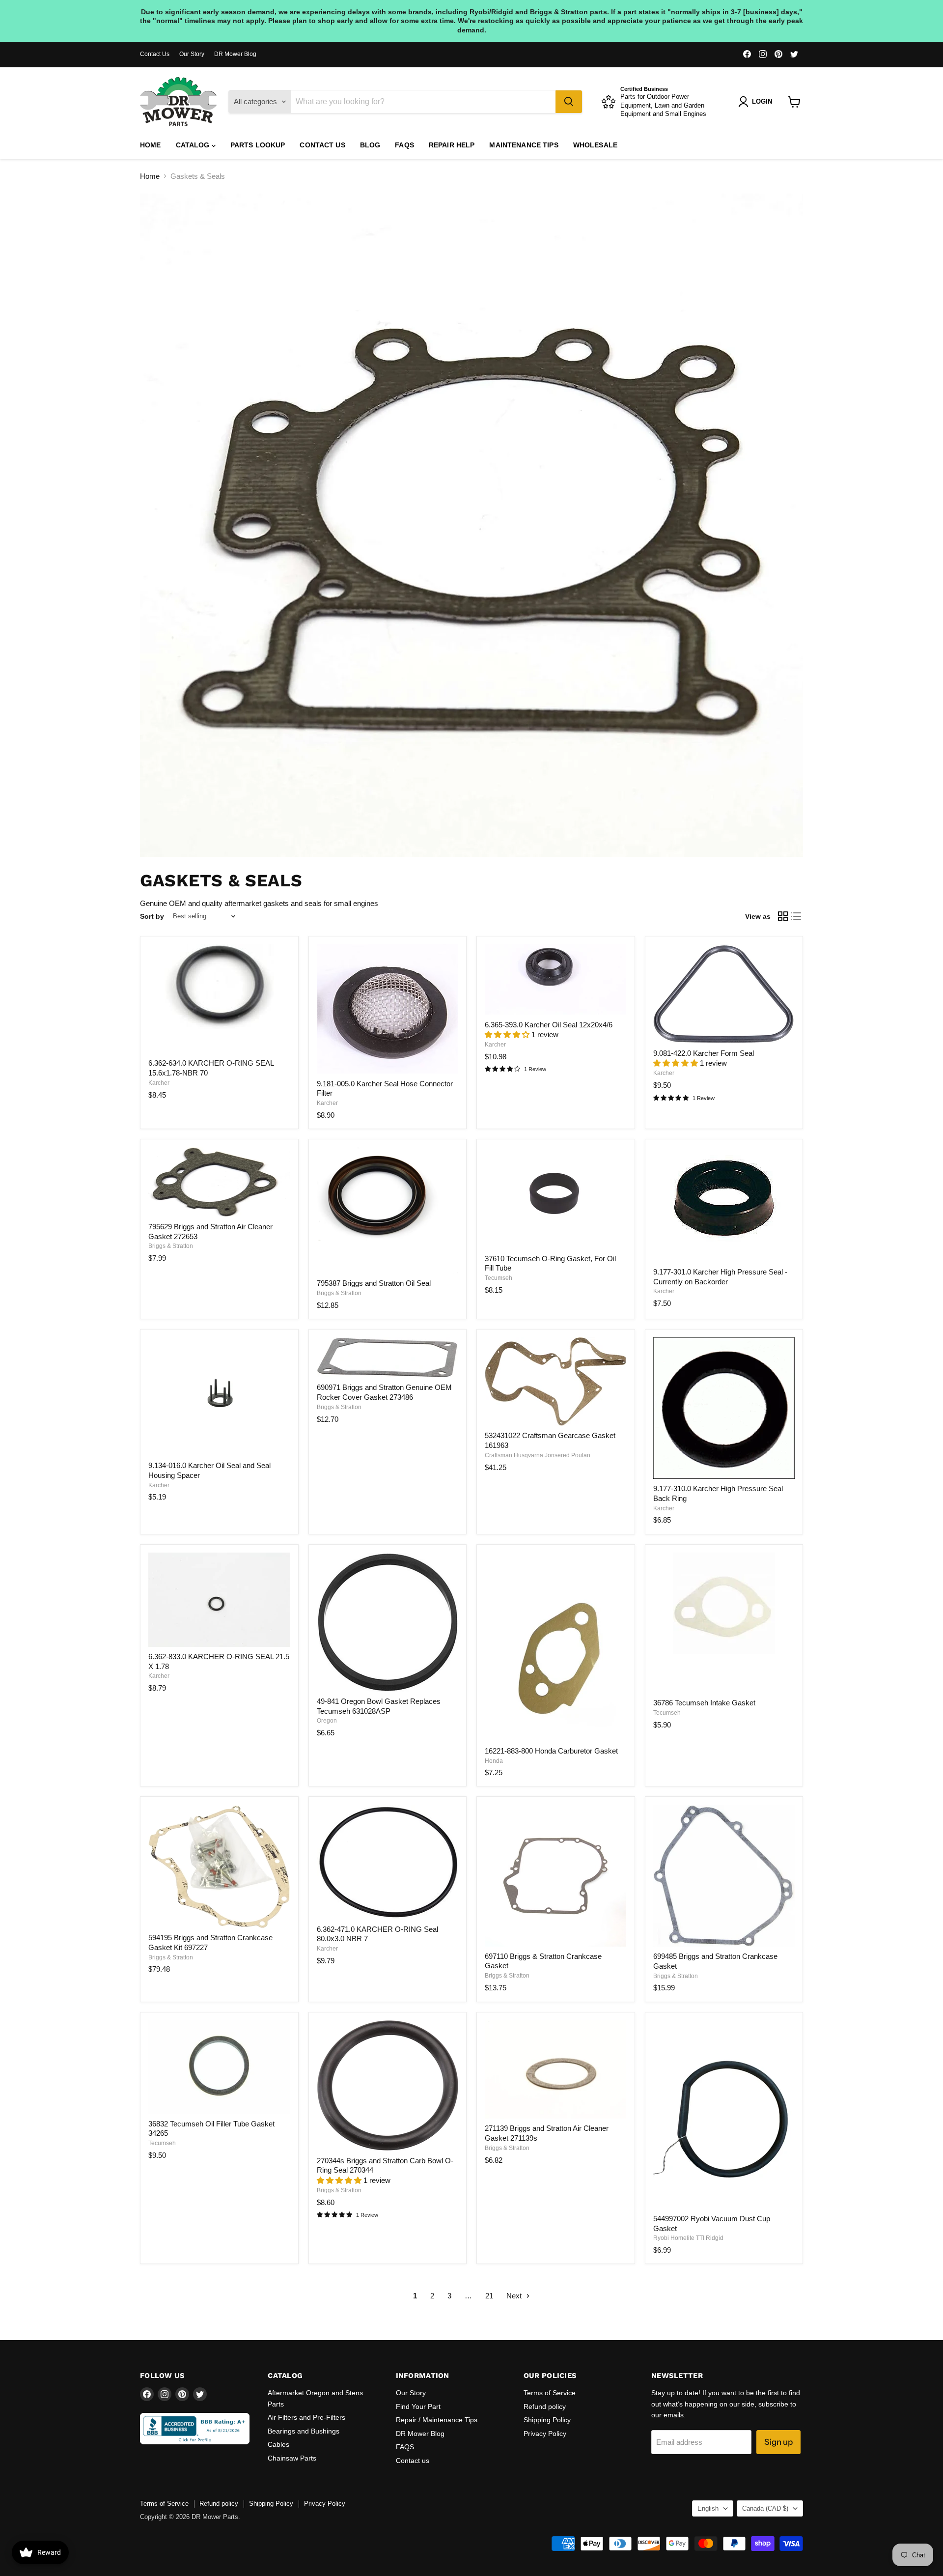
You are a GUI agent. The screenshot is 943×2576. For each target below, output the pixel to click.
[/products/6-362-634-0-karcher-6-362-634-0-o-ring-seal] (219, 999)
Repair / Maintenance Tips (437, 2420)
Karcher (159, 1083)
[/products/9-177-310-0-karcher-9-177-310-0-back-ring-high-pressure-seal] (724, 1408)
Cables (278, 2444)
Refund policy (545, 2406)
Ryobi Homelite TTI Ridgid (688, 2238)
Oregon (327, 1721)
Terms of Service (550, 2393)
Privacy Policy (545, 2434)
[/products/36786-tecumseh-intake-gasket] (724, 1623)
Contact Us (155, 54)
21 (489, 2296)
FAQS (404, 145)
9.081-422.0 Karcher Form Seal (704, 1053)
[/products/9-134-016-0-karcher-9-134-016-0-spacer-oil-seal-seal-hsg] (219, 1397)
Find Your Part (418, 2406)
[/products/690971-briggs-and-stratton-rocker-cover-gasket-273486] (388, 1358)
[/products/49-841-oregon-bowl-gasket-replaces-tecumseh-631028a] (388, 1622)
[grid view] (783, 916)
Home (151, 145)
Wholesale (595, 145)
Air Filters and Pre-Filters (306, 2417)
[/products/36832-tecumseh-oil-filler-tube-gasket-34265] (219, 2067)
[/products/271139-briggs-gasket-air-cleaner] (555, 2070)
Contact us (322, 145)
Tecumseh (499, 1278)
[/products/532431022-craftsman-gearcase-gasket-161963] (555, 1382)
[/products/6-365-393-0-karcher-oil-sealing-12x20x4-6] (555, 979)
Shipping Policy (547, 2420)
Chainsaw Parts (292, 2458)
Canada (765, 2508)
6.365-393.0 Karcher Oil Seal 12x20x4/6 (549, 1025)
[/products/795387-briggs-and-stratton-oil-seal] (388, 1210)
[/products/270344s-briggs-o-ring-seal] (388, 2086)
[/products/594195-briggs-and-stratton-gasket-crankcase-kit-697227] (219, 1867)
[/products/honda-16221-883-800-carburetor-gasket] (555, 1647)
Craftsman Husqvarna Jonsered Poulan (538, 1455)
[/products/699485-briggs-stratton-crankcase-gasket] (724, 1876)
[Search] (569, 102)
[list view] (797, 916)
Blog (370, 145)
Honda (494, 1761)
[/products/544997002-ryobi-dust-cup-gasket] (724, 2115)
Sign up (778, 2442)
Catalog (194, 145)
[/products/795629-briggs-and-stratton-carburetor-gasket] (219, 1182)
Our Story (192, 54)
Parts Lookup (258, 145)
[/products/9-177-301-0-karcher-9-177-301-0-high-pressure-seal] (724, 1205)
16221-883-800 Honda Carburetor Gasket (551, 1751)
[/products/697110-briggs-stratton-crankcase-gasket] (555, 1876)
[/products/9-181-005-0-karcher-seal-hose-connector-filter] (388, 1009)
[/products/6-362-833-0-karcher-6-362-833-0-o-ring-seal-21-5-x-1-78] (219, 1600)
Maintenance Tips (524, 145)
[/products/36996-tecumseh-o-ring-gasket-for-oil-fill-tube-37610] (555, 1198)
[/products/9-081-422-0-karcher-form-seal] (724, 994)
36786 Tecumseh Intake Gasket (704, 1703)
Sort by (152, 916)
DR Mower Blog (235, 54)
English (708, 2508)
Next (515, 2296)
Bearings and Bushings (304, 2431)
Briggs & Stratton (171, 1246)
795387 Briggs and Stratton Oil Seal (374, 1283)
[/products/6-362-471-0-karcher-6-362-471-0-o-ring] (388, 1862)
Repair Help (452, 145)
